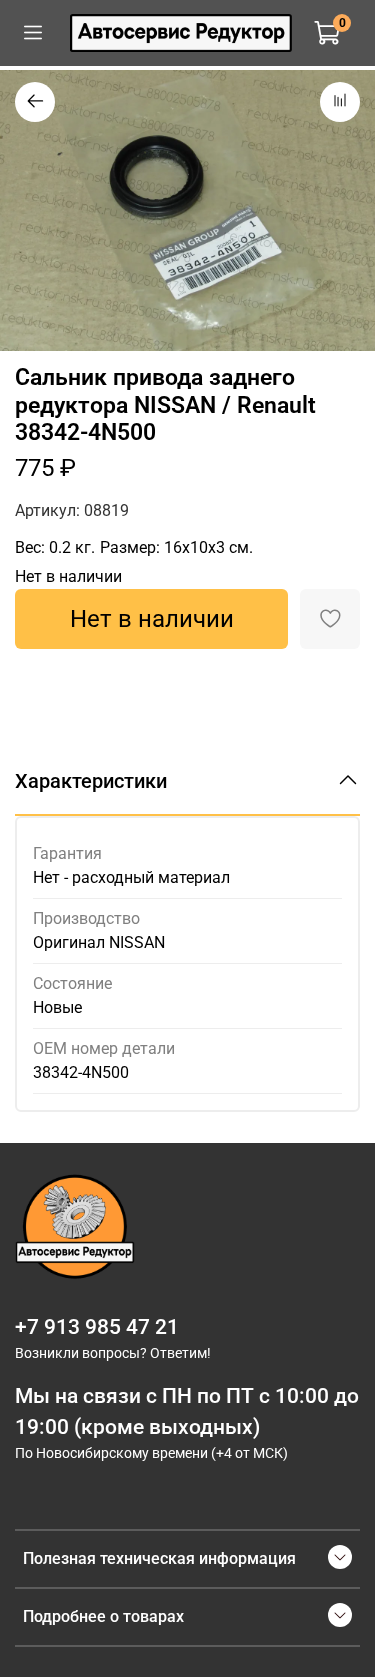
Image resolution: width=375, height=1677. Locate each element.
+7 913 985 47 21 (97, 1327)
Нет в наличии (152, 619)
